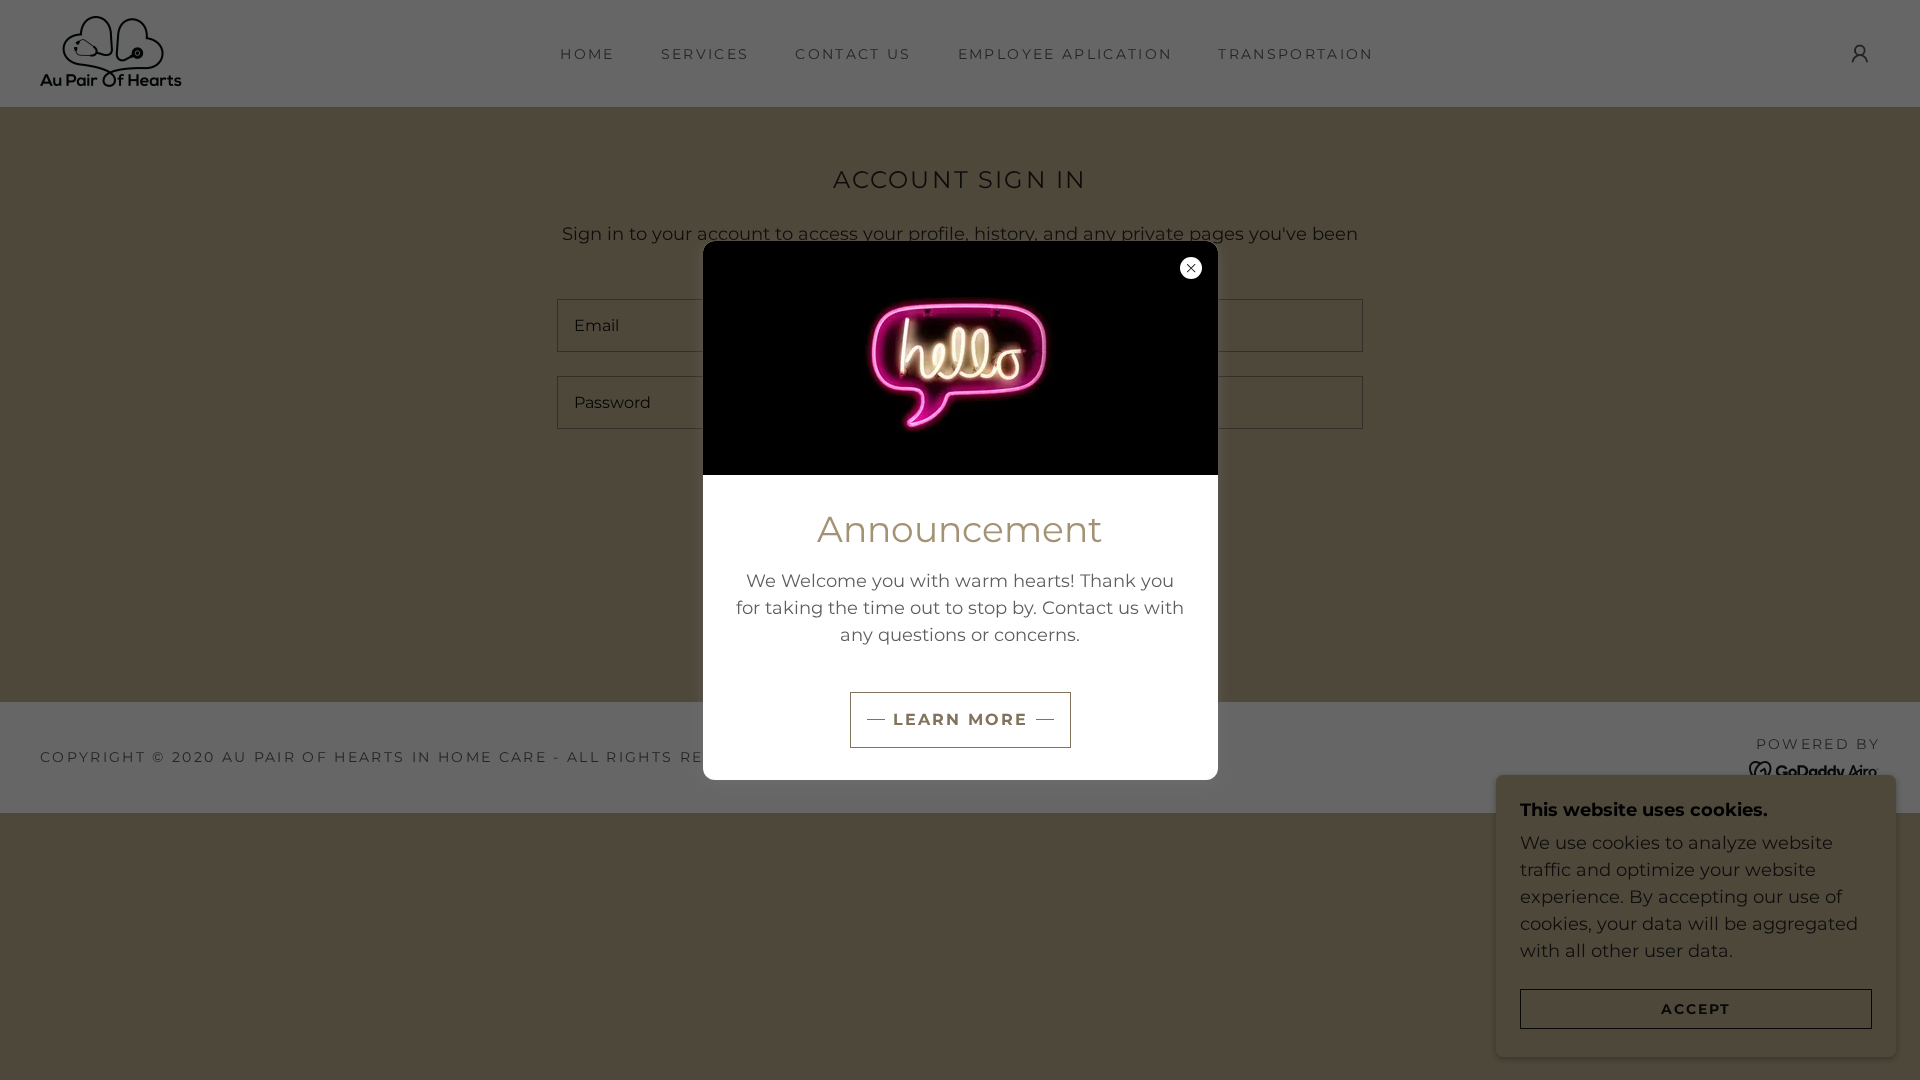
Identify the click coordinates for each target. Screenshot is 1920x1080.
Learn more (960, 719)
